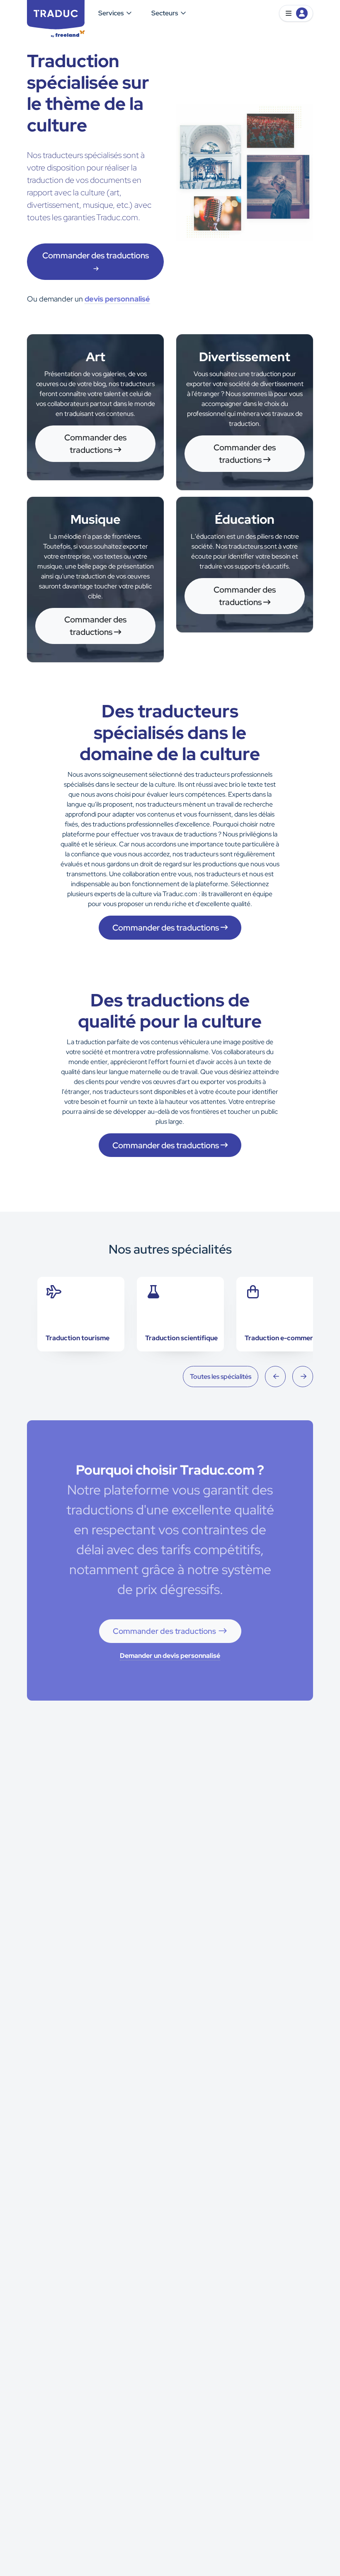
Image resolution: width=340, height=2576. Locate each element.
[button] (296, 13)
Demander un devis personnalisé (170, 1656)
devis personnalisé (117, 299)
